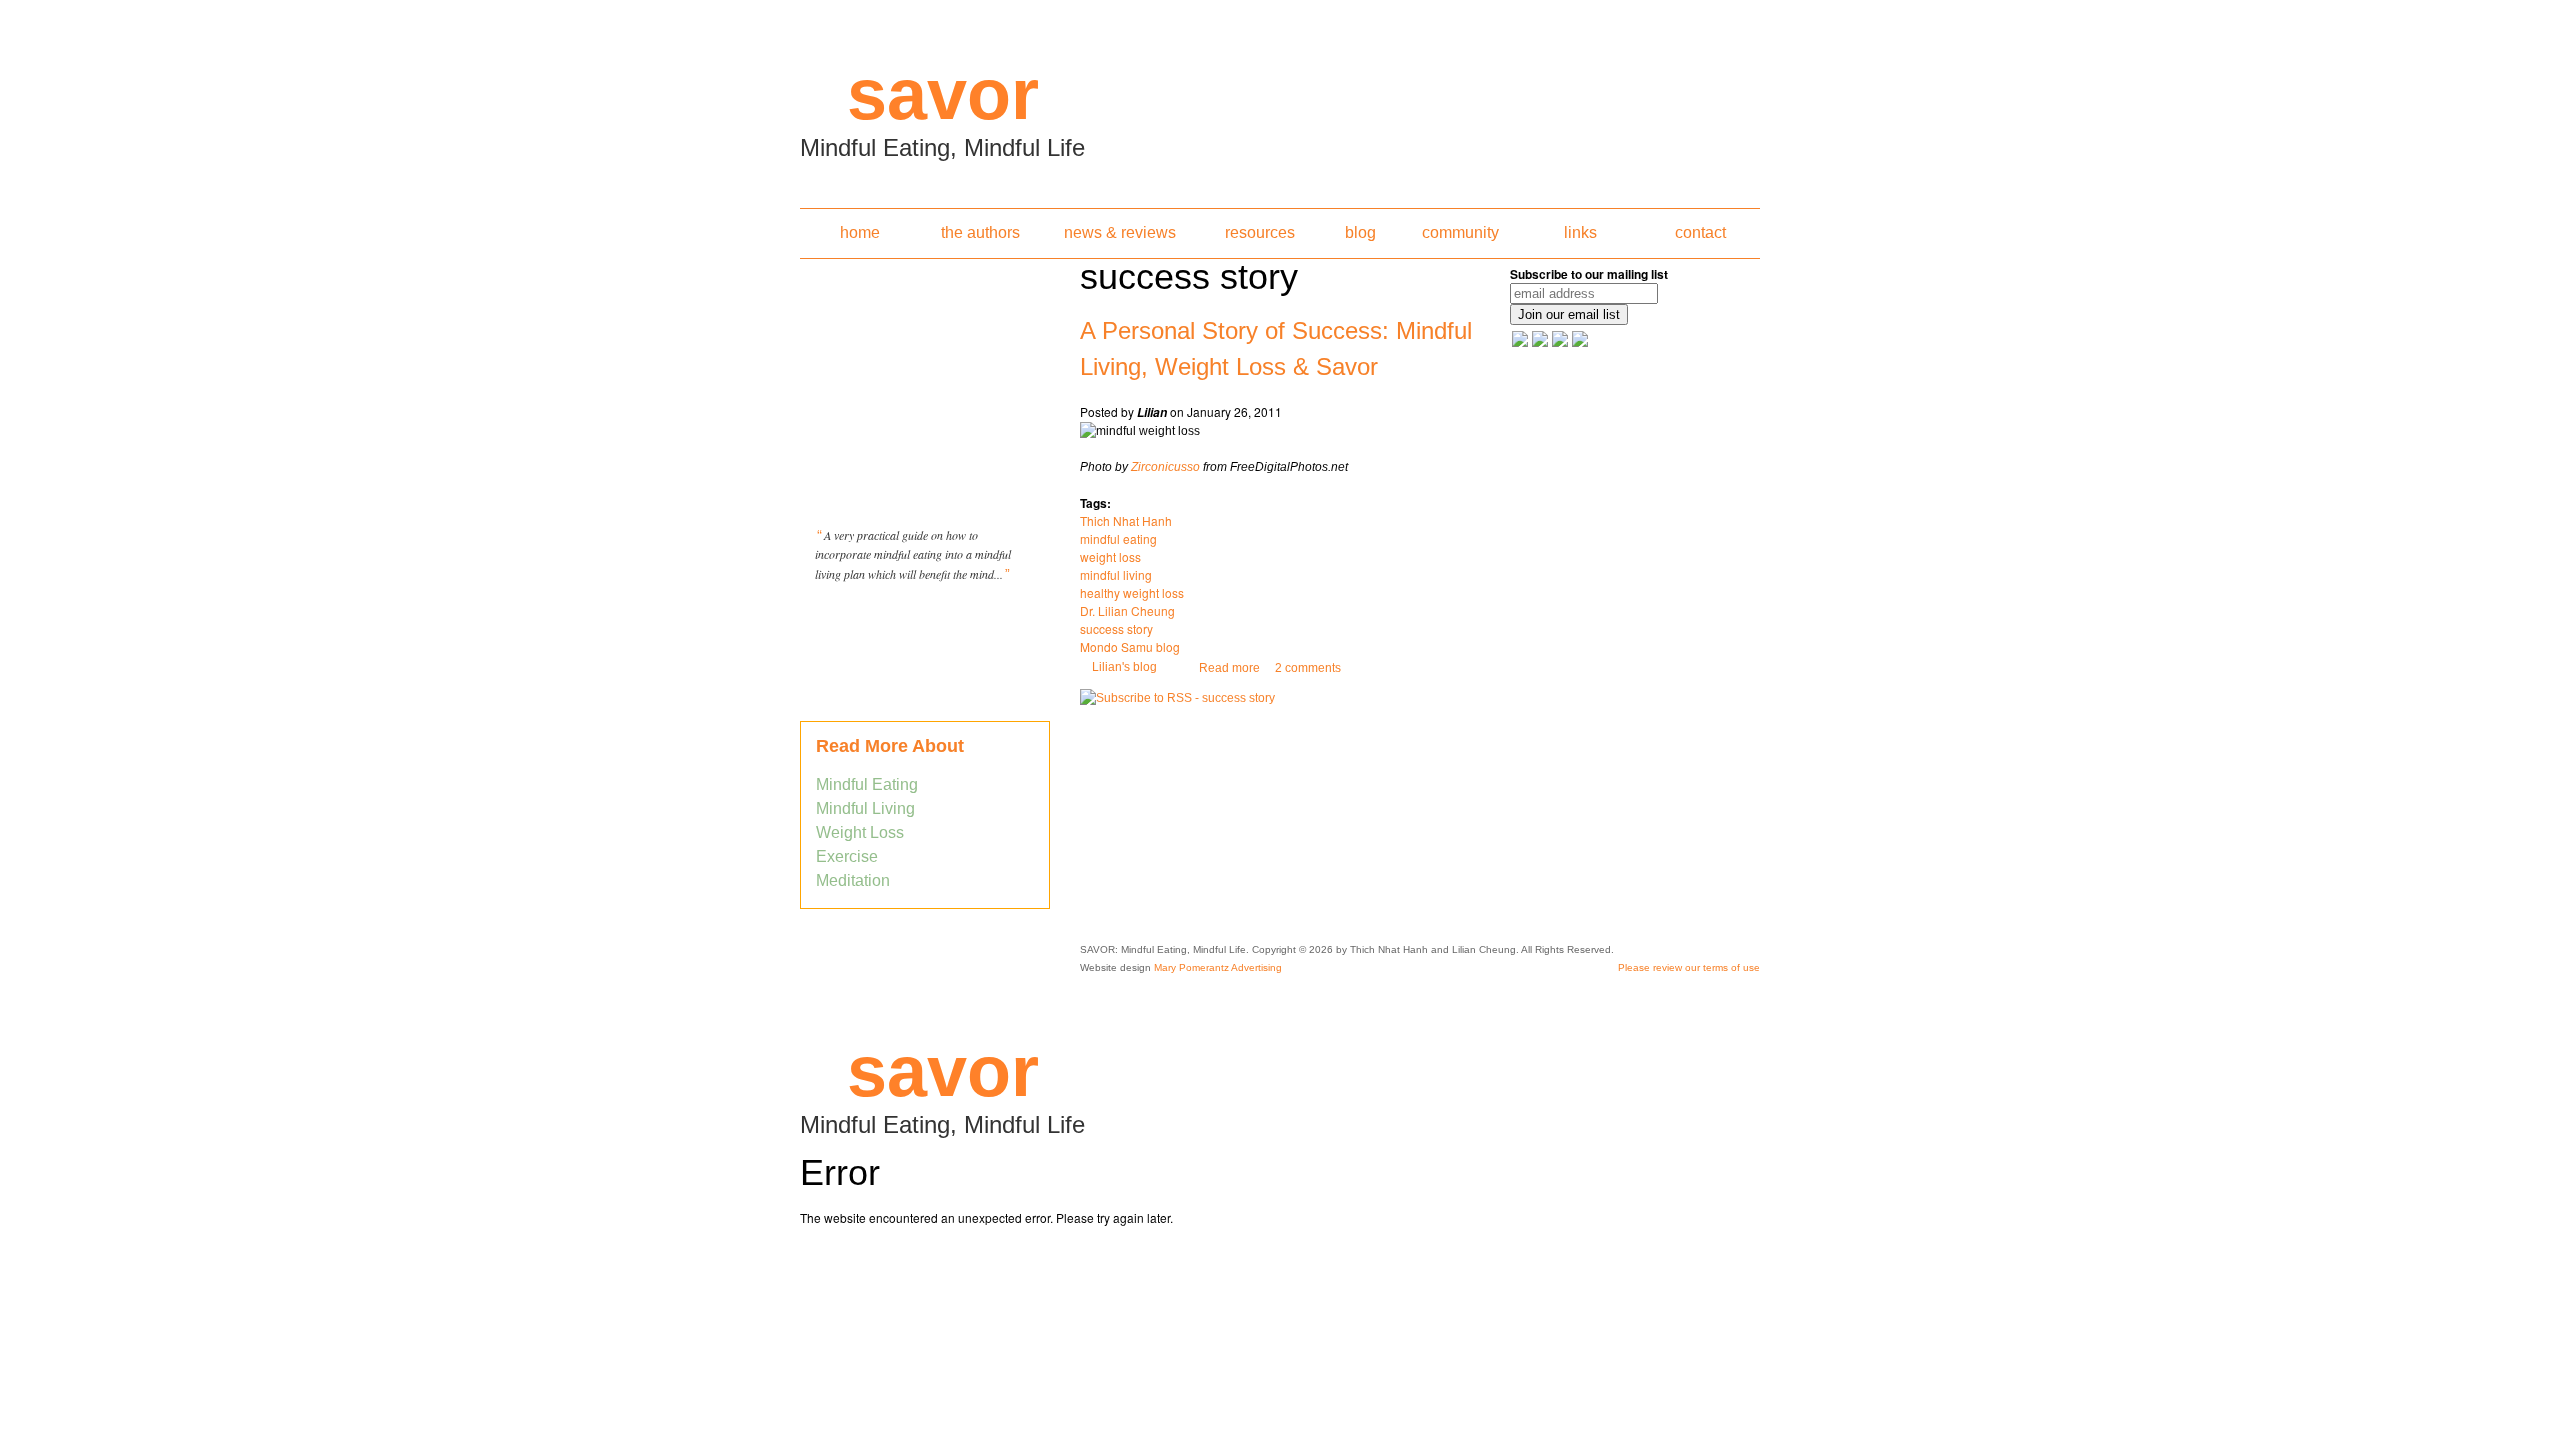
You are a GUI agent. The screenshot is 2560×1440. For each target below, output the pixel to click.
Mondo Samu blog (1130, 646)
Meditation (853, 880)
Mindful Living (865, 808)
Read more (1229, 668)
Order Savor (925, 624)
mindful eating (1118, 538)
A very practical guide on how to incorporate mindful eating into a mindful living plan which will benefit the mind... (913, 554)
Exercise (847, 856)
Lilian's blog (1124, 667)
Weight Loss (860, 832)
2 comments (1308, 668)
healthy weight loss (1132, 592)
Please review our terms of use (1689, 967)
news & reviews (1120, 232)
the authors (980, 232)
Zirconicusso (1165, 467)
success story (1116, 628)
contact (1700, 232)
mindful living (1116, 574)
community (1460, 232)
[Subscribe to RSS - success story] (1177, 698)
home (860, 232)
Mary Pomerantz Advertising (1218, 967)
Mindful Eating (867, 784)
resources (1260, 232)
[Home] (1280, 98)
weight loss (1110, 556)
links (1580, 232)
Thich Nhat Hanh (1126, 520)
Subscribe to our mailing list (1589, 274)
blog (1360, 232)
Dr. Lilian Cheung (1127, 610)
